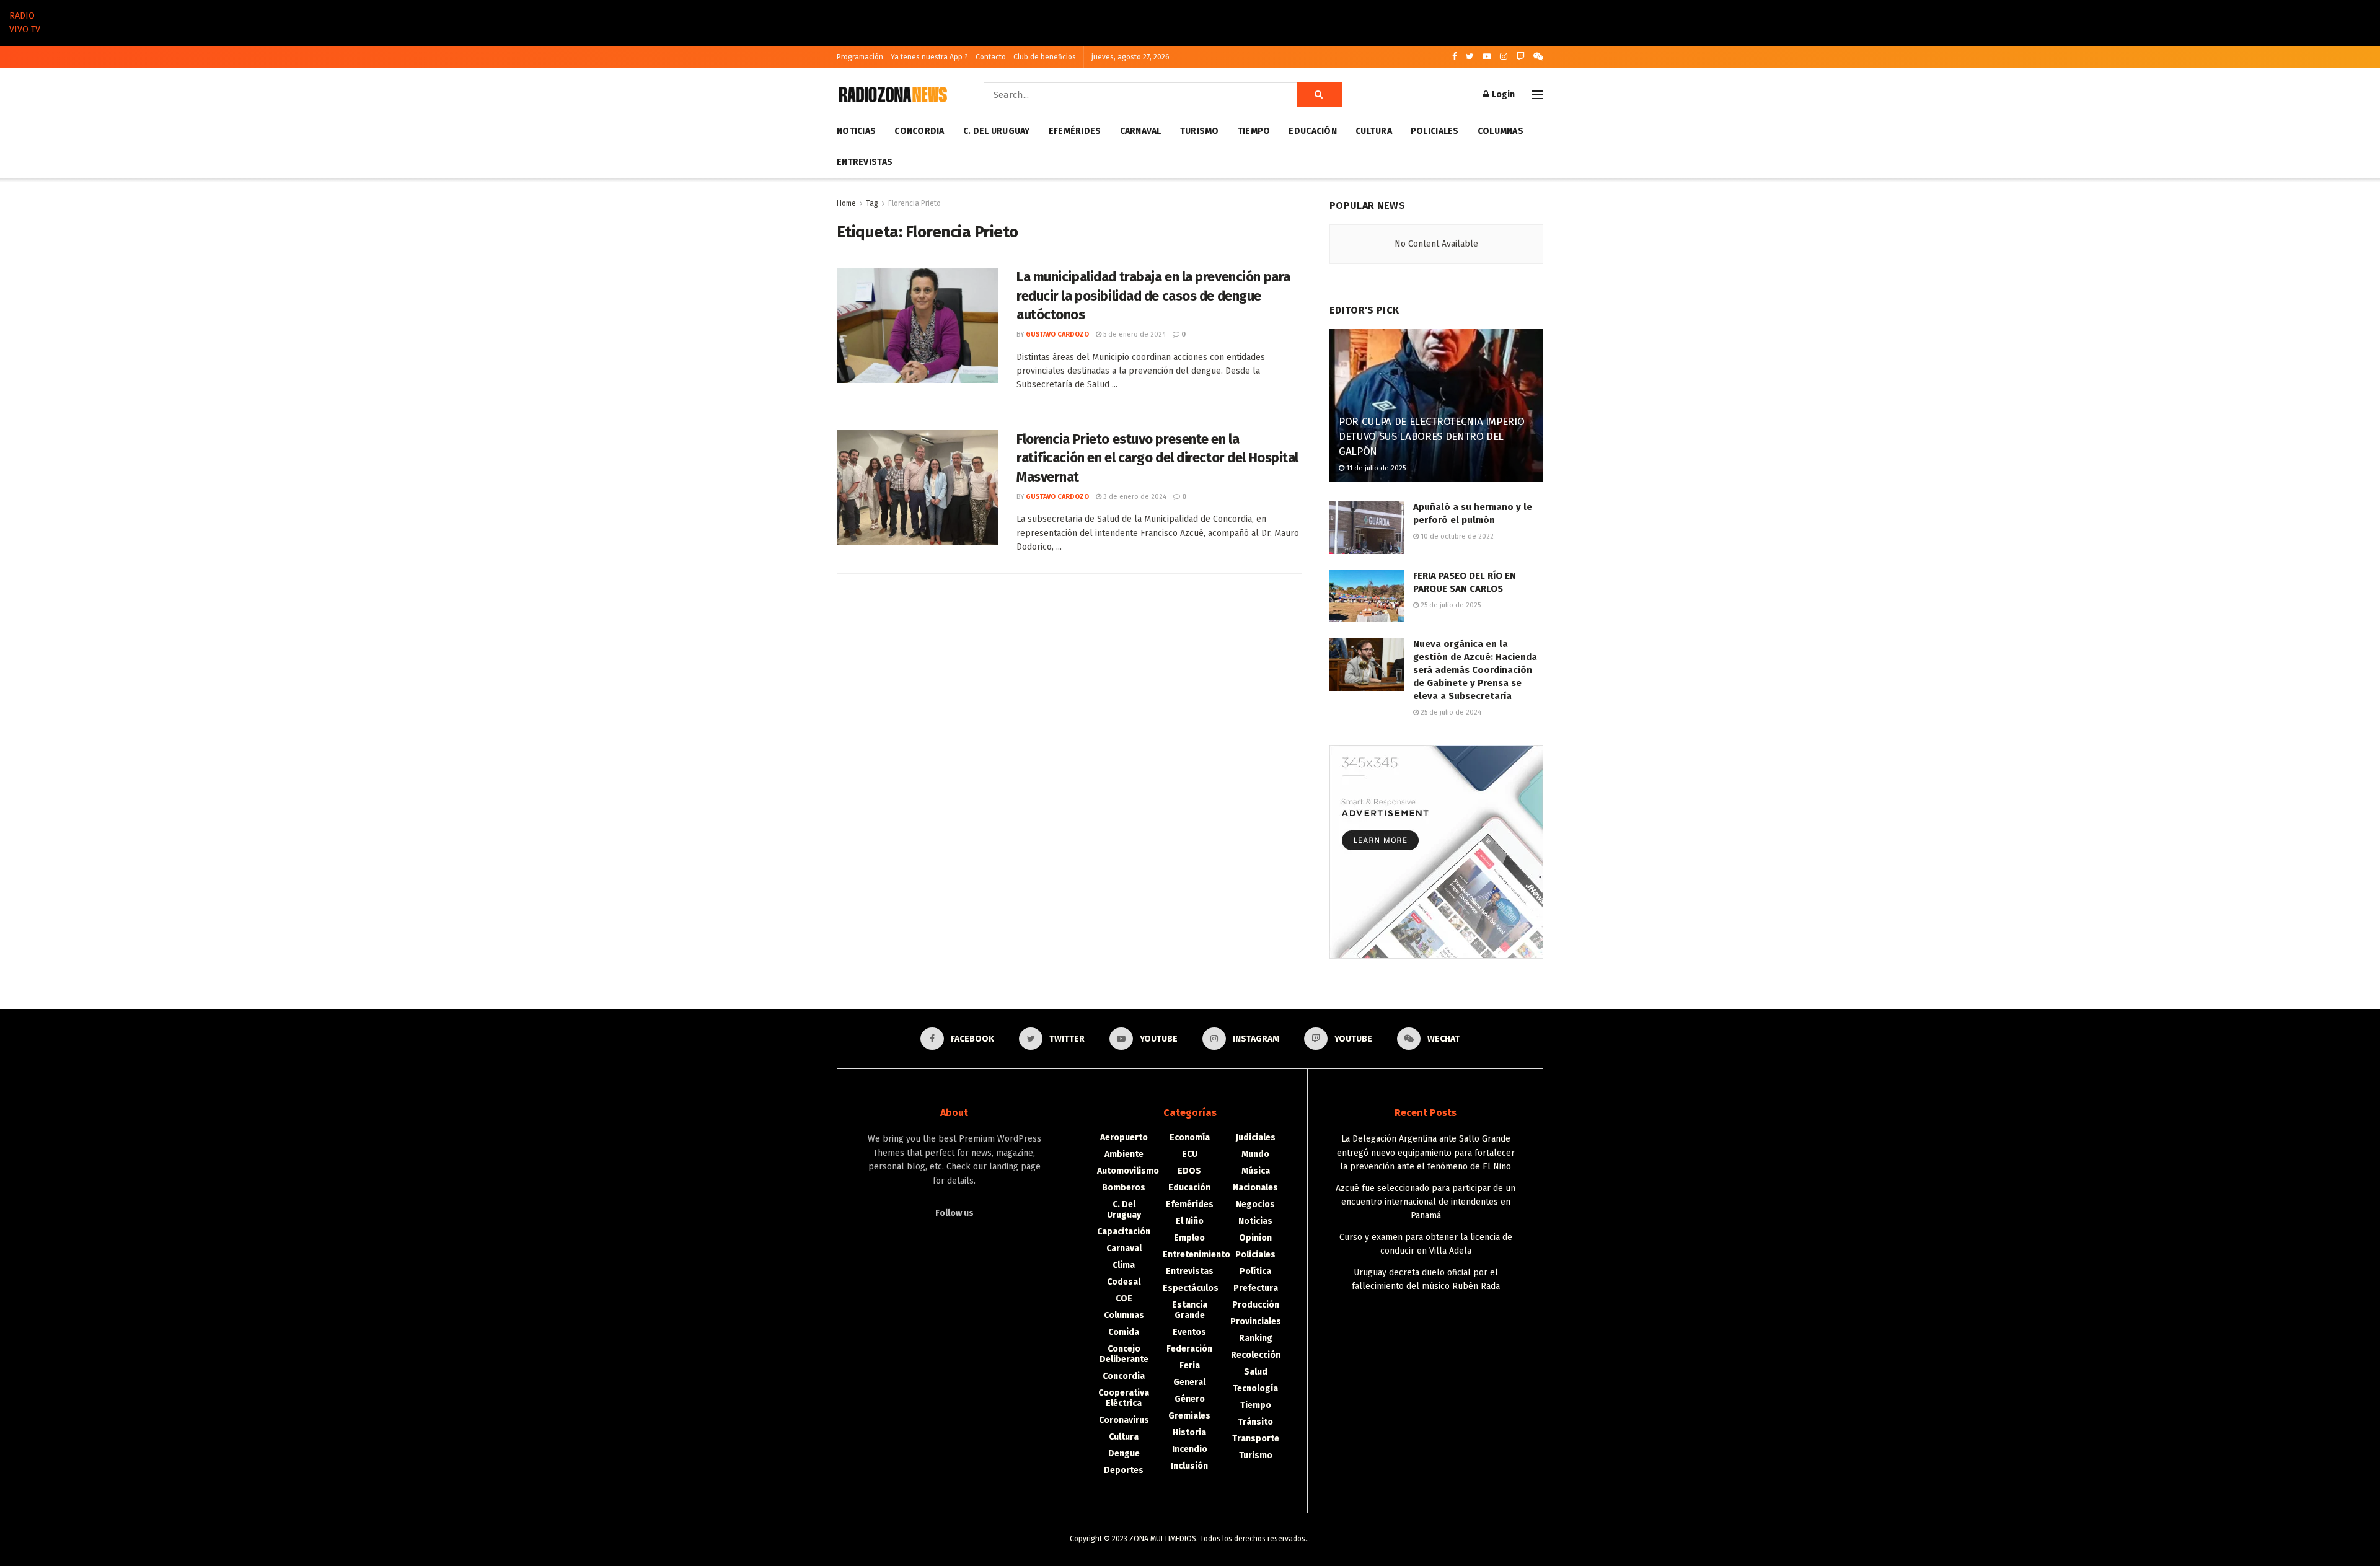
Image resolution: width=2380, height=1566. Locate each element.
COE (1124, 1299)
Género (1190, 1399)
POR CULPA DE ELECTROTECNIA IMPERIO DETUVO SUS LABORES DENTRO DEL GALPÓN (1431, 437)
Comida (1124, 1332)
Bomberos (1124, 1188)
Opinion (1255, 1238)
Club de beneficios (1045, 57)
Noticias (856, 131)
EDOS (1189, 1171)
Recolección (1256, 1355)
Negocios (1255, 1204)
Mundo (1255, 1154)
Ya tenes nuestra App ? (929, 57)
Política (1255, 1271)
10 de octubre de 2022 (1456, 536)
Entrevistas (865, 162)
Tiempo (1254, 131)
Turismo (1200, 131)
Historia (1189, 1432)
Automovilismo (1128, 1171)
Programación (860, 57)
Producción (1256, 1305)
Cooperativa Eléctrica (1124, 1398)
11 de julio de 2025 (1375, 468)
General (1189, 1382)
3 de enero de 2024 (1134, 497)
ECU (1190, 1154)
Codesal (1124, 1282)
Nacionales (1255, 1188)
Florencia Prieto (915, 203)
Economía (1190, 1137)
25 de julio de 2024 (1450, 712)
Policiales (1435, 131)
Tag (872, 203)
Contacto (991, 57)
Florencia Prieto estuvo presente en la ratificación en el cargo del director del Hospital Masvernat (1157, 458)
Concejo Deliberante (1124, 1354)
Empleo (1189, 1238)
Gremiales (1189, 1416)
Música (1256, 1171)
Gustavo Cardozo (1057, 334)
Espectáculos (1191, 1288)
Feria (1190, 1366)
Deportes (1124, 1470)
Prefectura (1256, 1288)
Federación (1189, 1349)
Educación (1313, 131)
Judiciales (1256, 1137)
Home (846, 203)
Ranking (1256, 1338)
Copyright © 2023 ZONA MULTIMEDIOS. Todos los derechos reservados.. (1189, 1539)
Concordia (919, 131)
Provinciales (1256, 1322)
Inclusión (1189, 1466)
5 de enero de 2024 (1134, 334)
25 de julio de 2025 (1450, 605)
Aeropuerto (1124, 1137)
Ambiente (1124, 1154)
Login (1502, 95)
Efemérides (1075, 131)
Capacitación (1124, 1232)
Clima (1124, 1265)
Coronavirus (1124, 1420)
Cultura (1374, 131)
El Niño (1190, 1221)
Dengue (1124, 1454)
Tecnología (1255, 1388)
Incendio (1190, 1449)
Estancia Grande (1190, 1310)
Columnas (1501, 131)
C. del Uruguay (997, 131)
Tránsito (1255, 1422)
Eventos (1189, 1332)
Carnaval (1141, 131)
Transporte (1256, 1439)
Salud (1256, 1372)
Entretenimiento (1197, 1255)
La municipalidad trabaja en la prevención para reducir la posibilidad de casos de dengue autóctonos (1153, 296)
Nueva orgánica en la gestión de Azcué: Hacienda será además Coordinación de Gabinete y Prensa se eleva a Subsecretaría (1475, 670)
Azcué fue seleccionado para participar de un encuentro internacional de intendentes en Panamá (1426, 1202)
